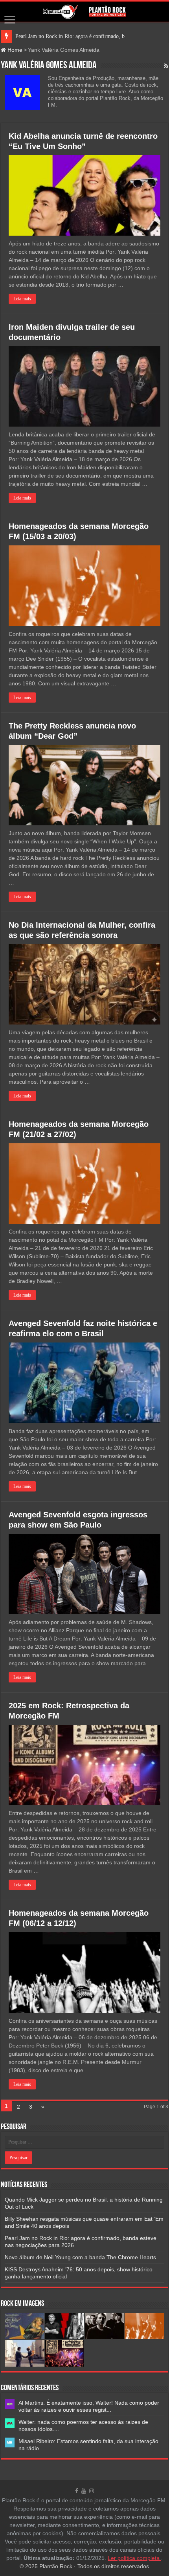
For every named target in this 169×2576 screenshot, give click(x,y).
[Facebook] (77, 2491)
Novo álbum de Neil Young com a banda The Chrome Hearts (80, 2257)
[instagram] (92, 2491)
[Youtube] (84, 2491)
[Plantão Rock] (84, 12)
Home (14, 50)
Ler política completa (134, 2558)
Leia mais (22, 299)
